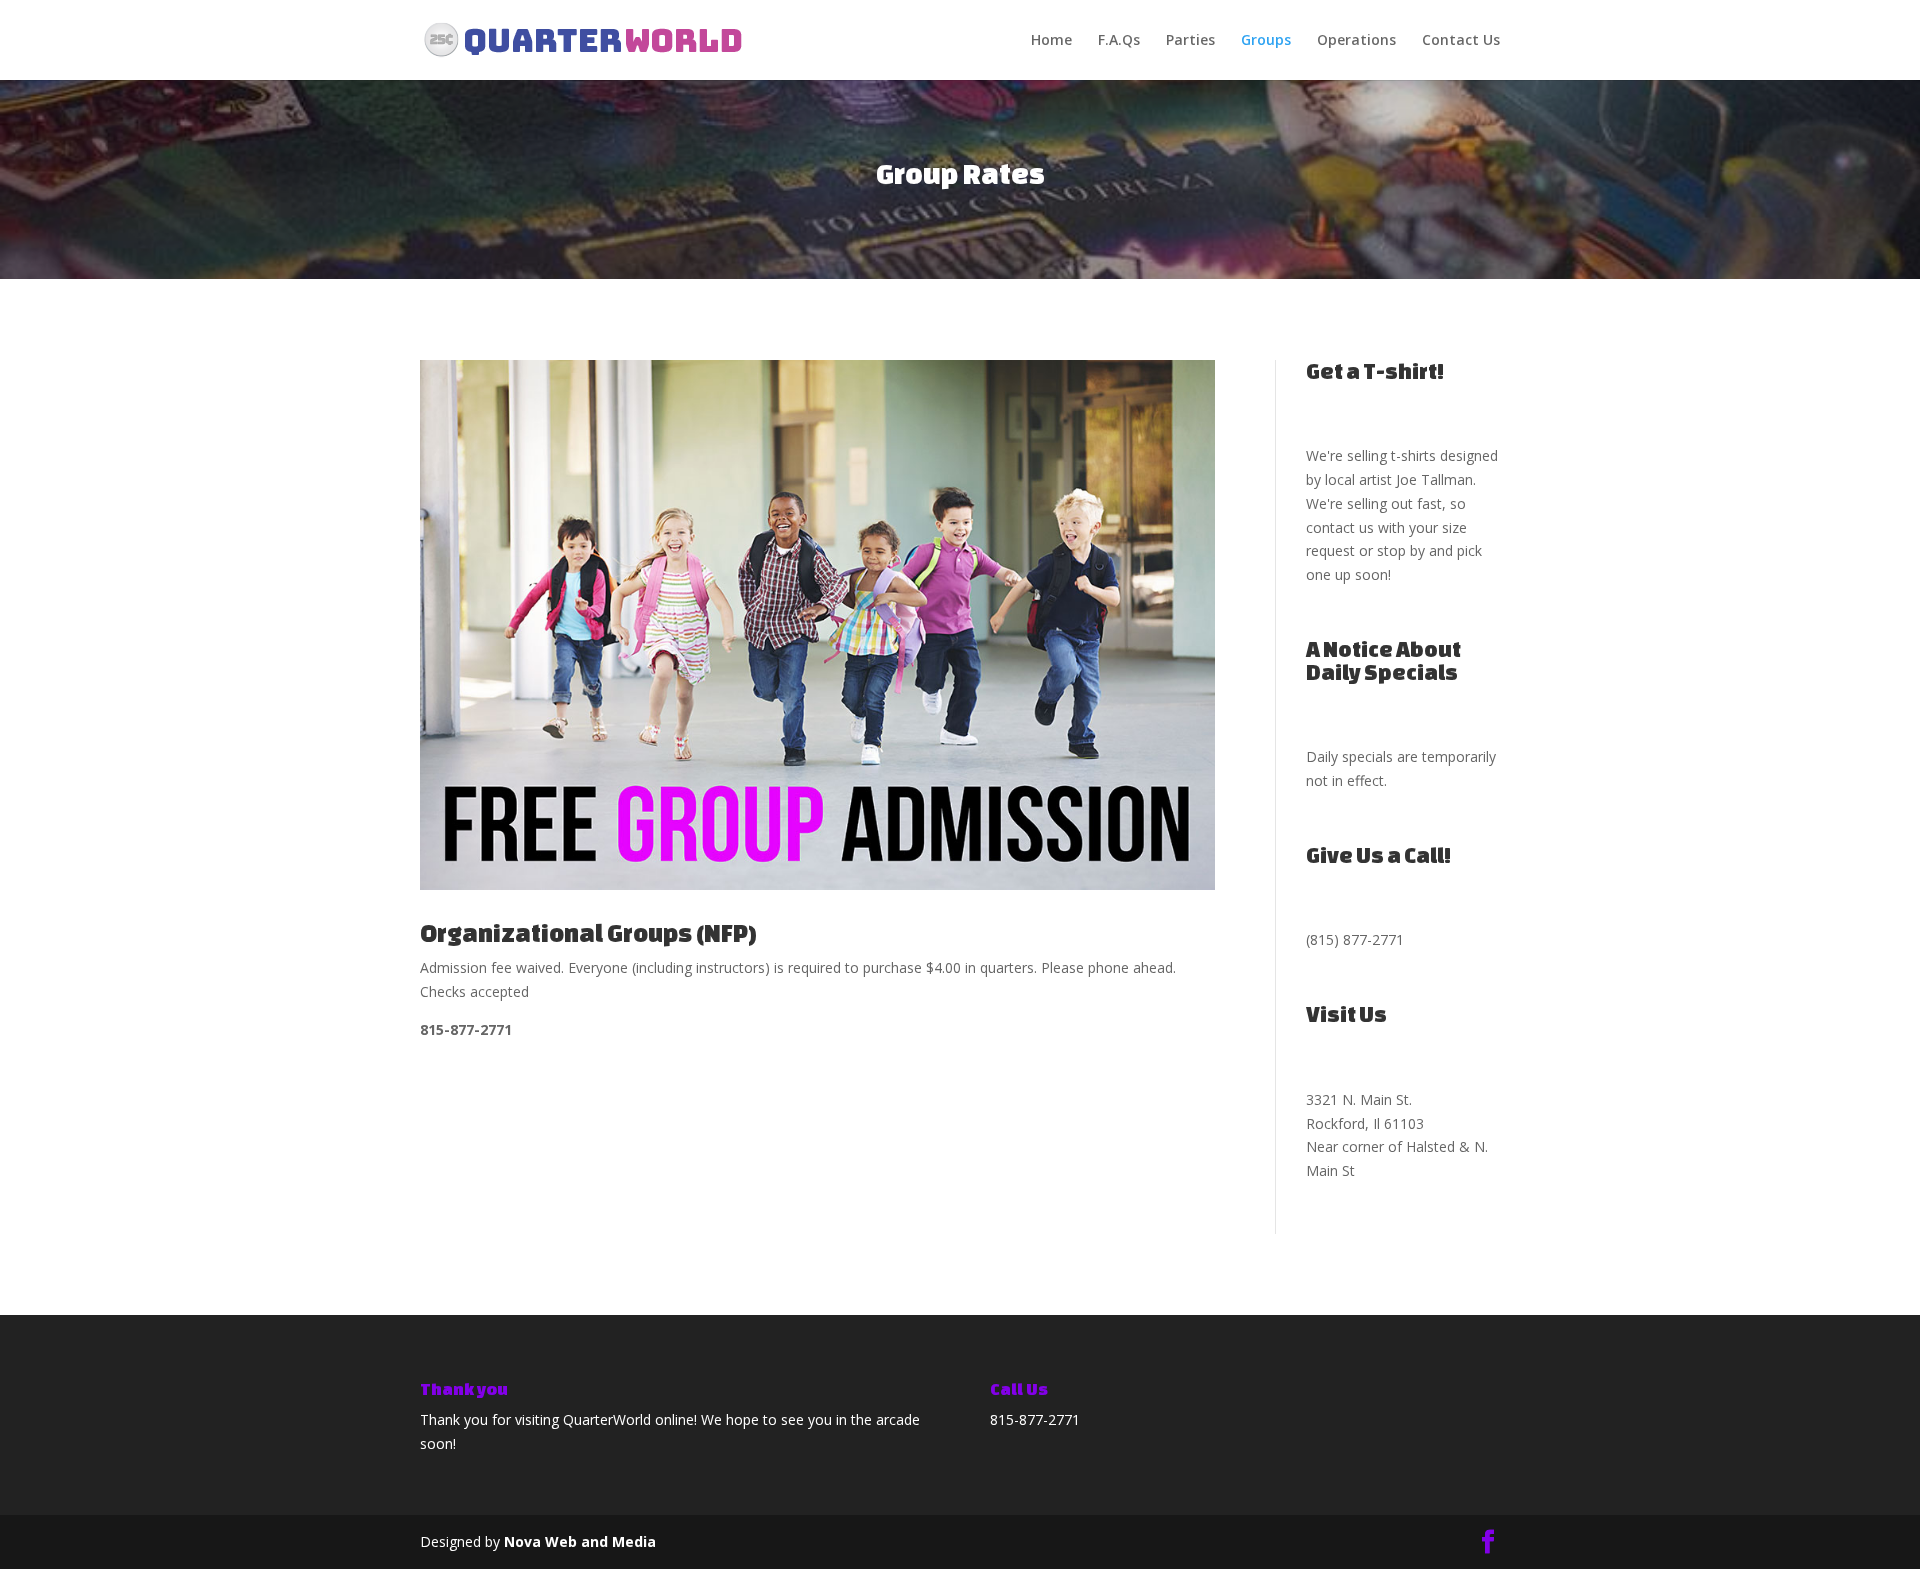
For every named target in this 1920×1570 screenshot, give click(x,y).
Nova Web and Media (580, 1541)
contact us (1340, 527)
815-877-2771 (1035, 1419)
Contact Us (1461, 41)
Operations (1356, 41)
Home (1051, 41)
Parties (1190, 41)
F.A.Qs (1119, 41)
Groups (1266, 41)
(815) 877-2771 (1355, 939)
